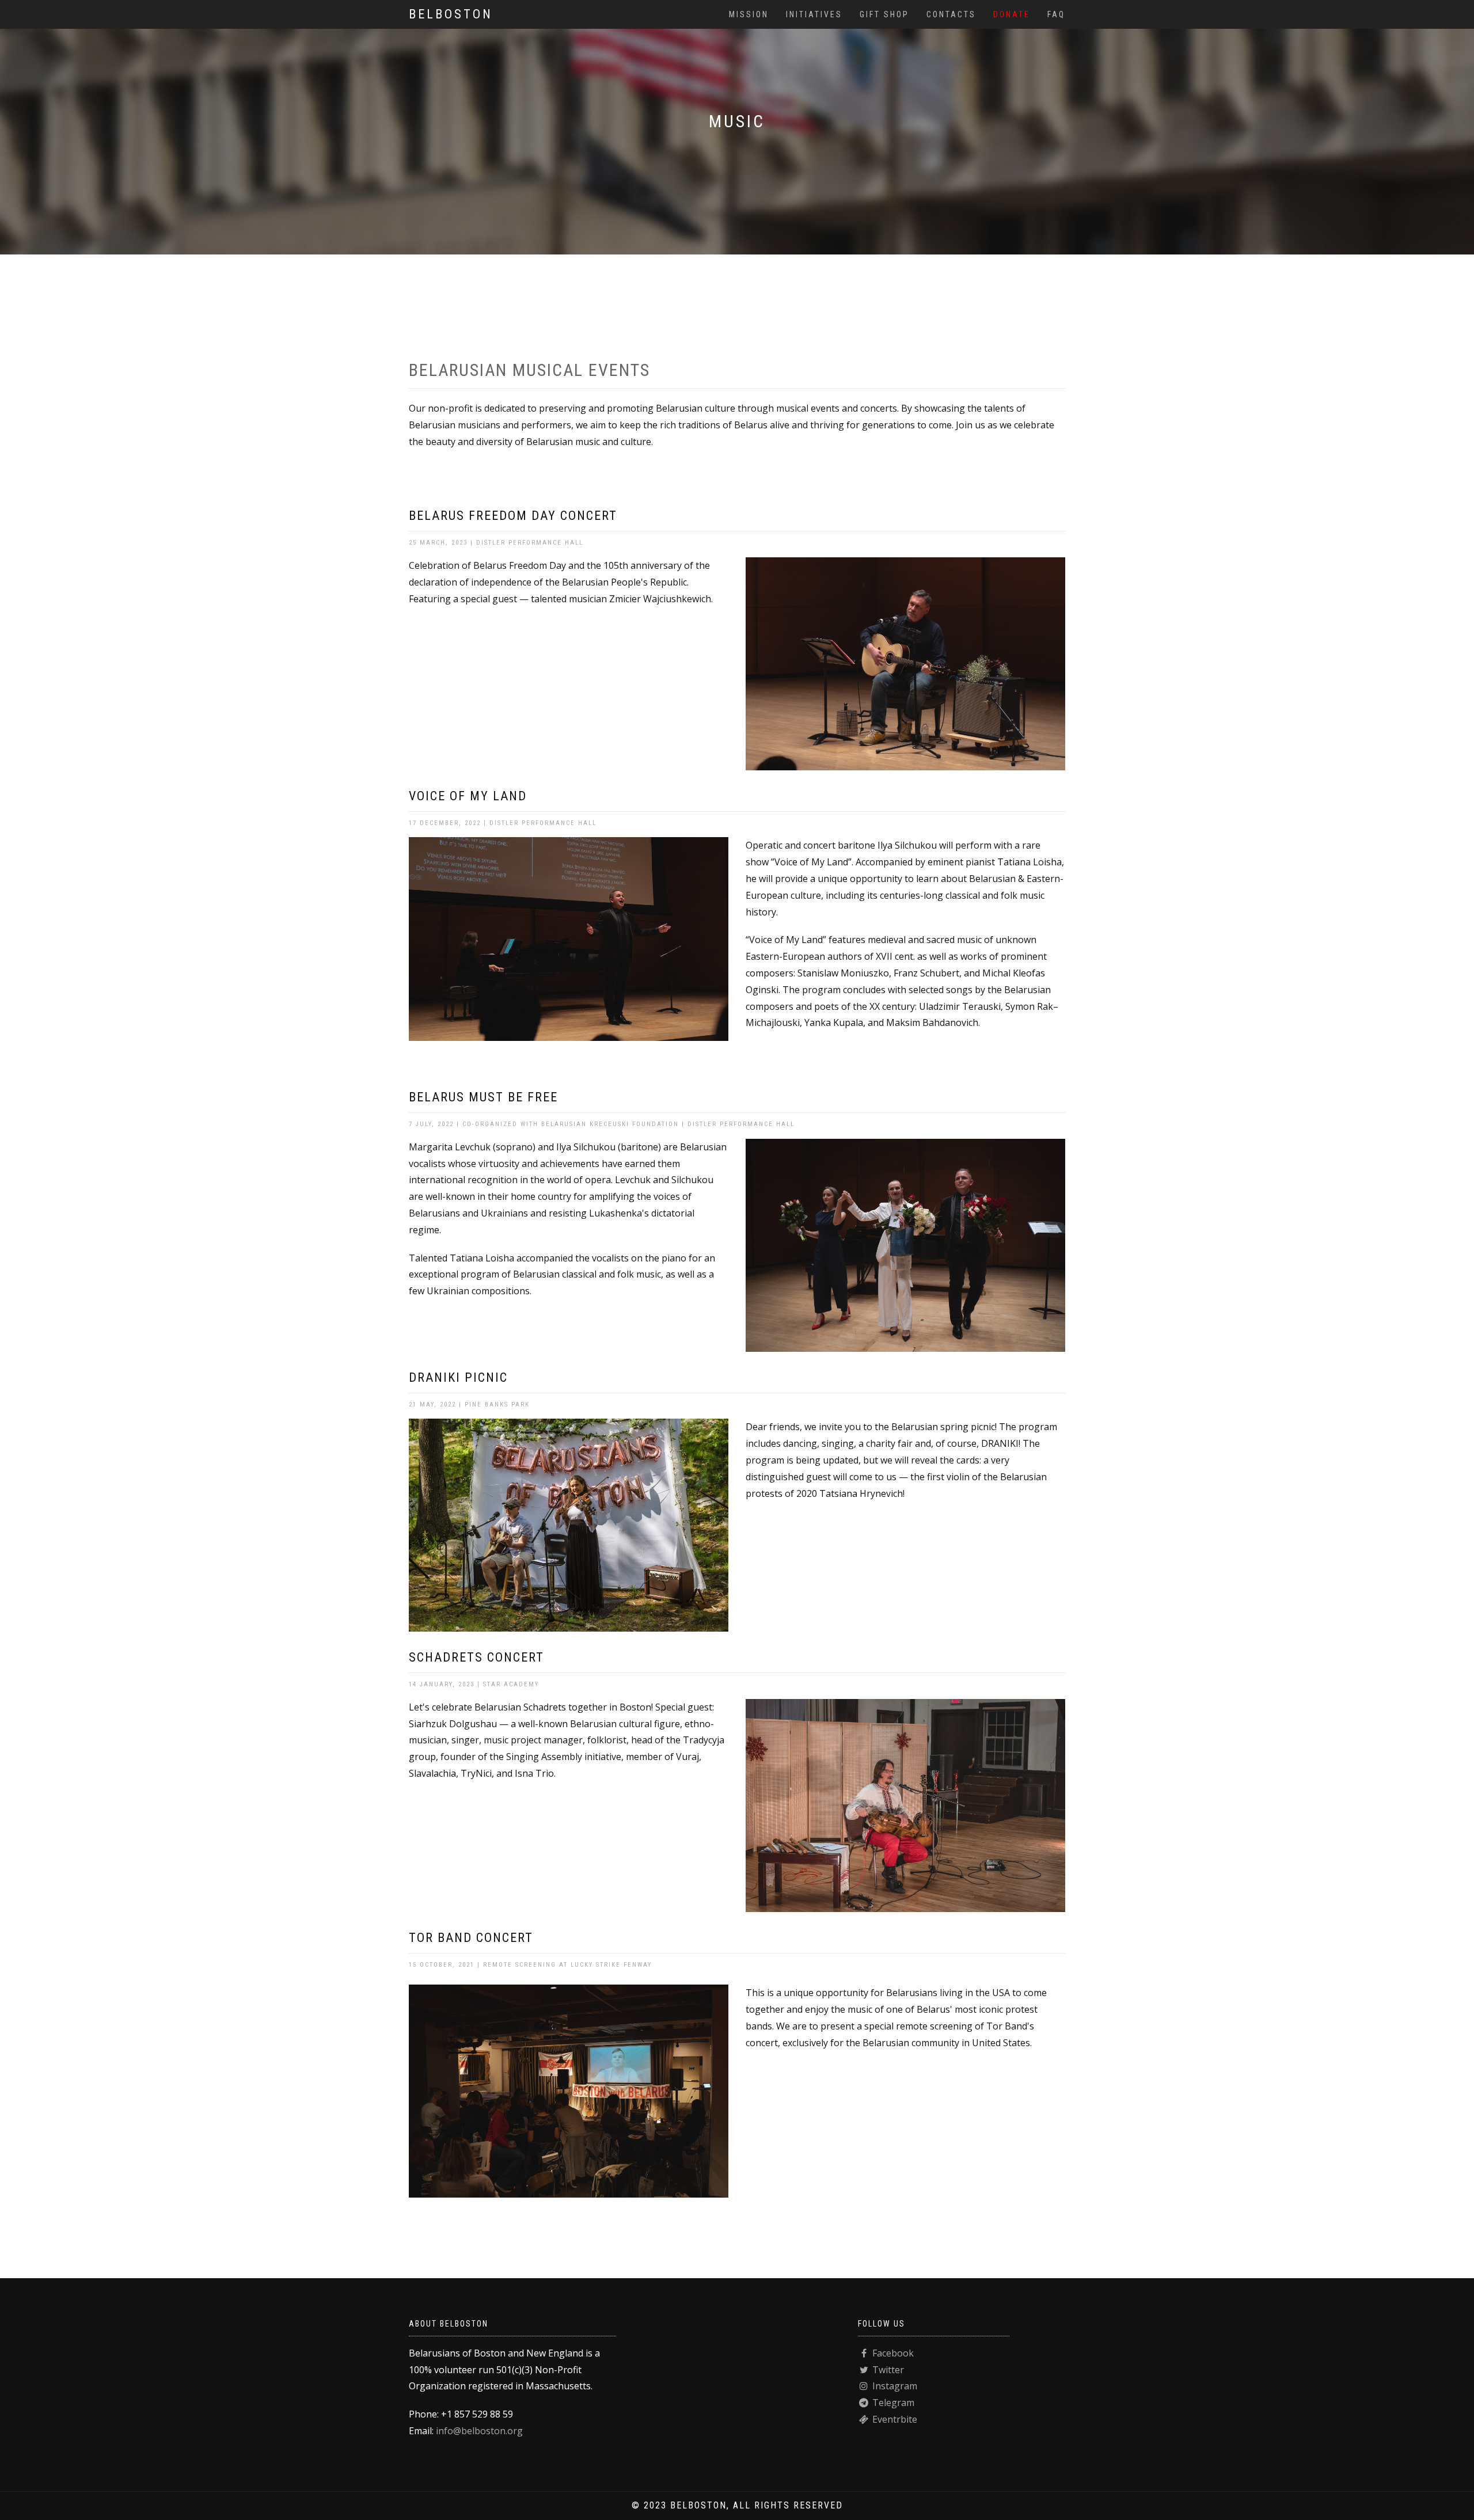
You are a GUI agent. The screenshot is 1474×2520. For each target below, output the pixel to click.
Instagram (894, 2386)
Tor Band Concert (471, 1938)
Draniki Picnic (458, 1377)
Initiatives (814, 14)
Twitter (887, 2370)
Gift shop (884, 14)
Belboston (451, 14)
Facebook (892, 2353)
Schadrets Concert (476, 1657)
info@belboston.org (479, 2431)
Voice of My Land (468, 796)
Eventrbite (894, 2419)
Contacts (951, 14)
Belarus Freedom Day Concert (513, 516)
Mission (749, 14)
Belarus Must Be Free (483, 1097)
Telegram (892, 2403)
